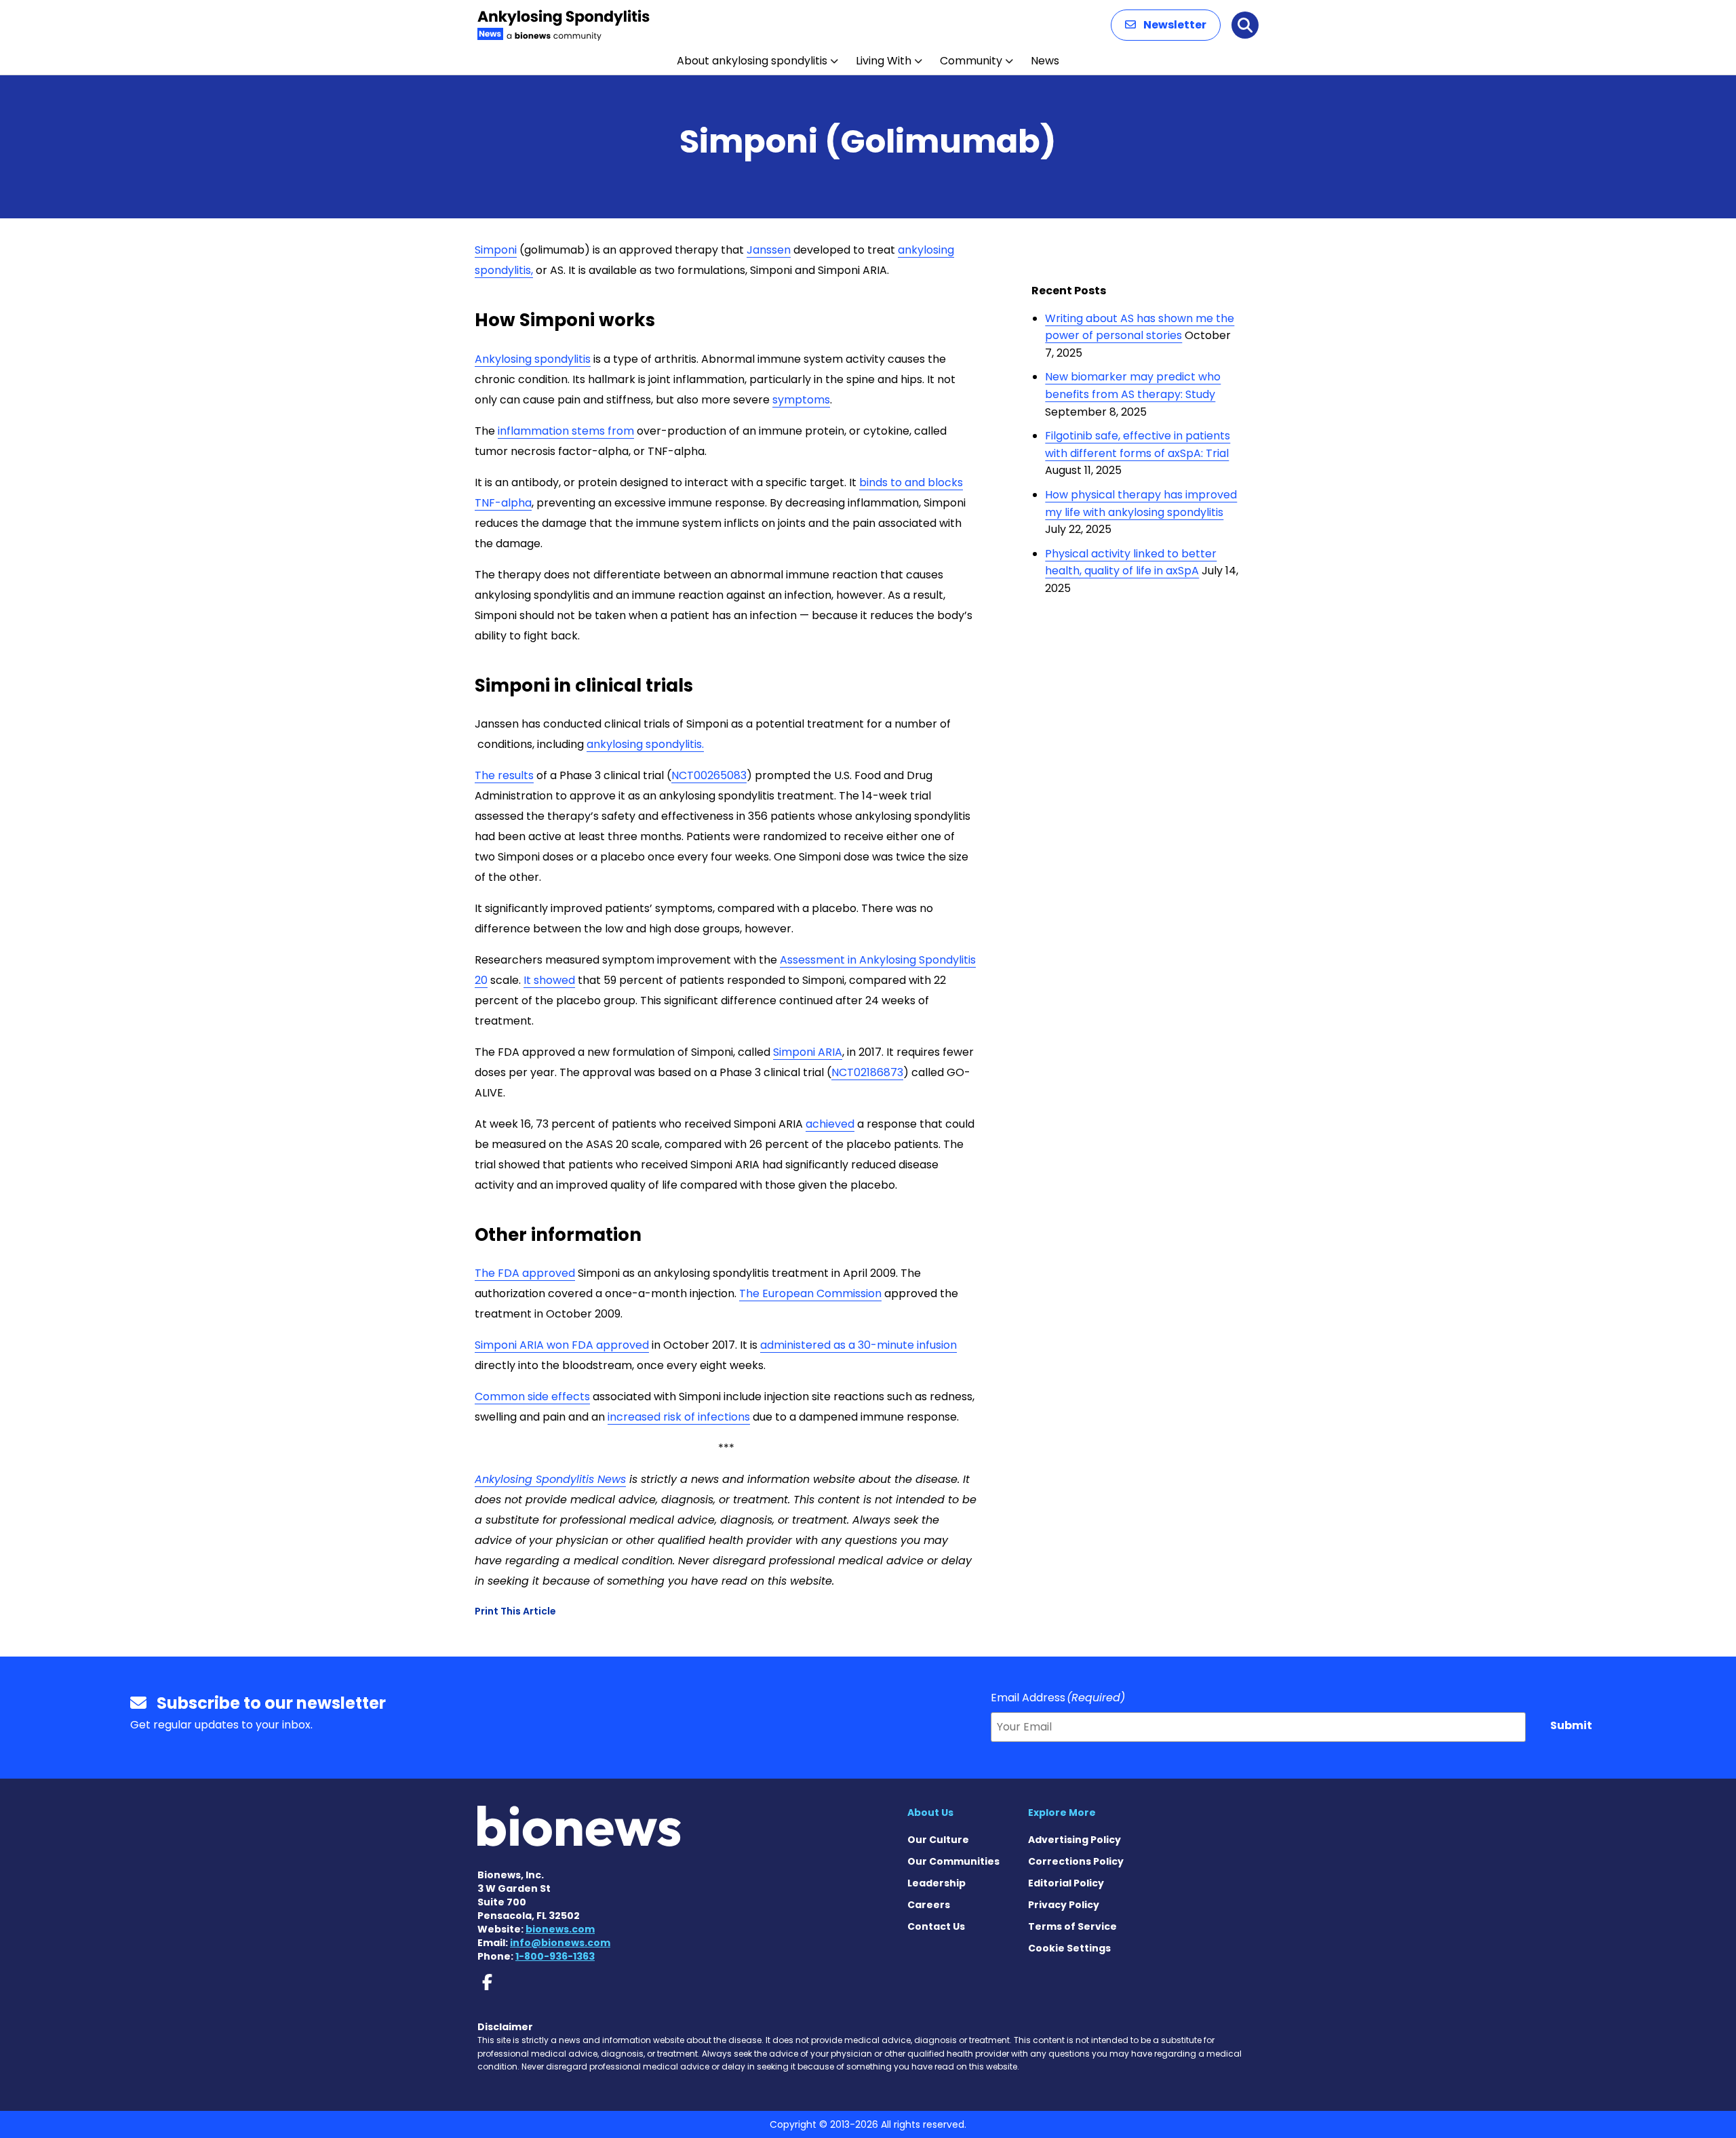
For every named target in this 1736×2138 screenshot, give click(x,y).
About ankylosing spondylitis (752, 61)
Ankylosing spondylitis (533, 359)
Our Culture (938, 1840)
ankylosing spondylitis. (645, 744)
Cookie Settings (1069, 1948)
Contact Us (936, 1926)
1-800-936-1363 (555, 1956)
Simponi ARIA (808, 1052)
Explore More (1062, 1813)
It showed (549, 980)
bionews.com (560, 1929)
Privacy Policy (1064, 1905)
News (1045, 61)
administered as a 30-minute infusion (859, 1345)
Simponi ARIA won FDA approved (562, 1345)
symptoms (801, 400)
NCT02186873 (867, 1072)
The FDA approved (525, 1273)
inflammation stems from (566, 431)
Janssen (769, 250)
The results (504, 775)
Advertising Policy (1074, 1840)
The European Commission (810, 1293)
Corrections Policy (1076, 1861)
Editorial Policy (1066, 1883)
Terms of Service (1072, 1926)
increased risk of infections (679, 1417)
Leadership (936, 1883)
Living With (884, 61)
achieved (830, 1124)
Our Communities (953, 1861)
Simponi (496, 250)
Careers (929, 1905)
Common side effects (532, 1397)
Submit (1571, 1725)
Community (971, 61)
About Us (930, 1813)
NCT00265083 (709, 775)
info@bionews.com (560, 1943)
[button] (1166, 25)
